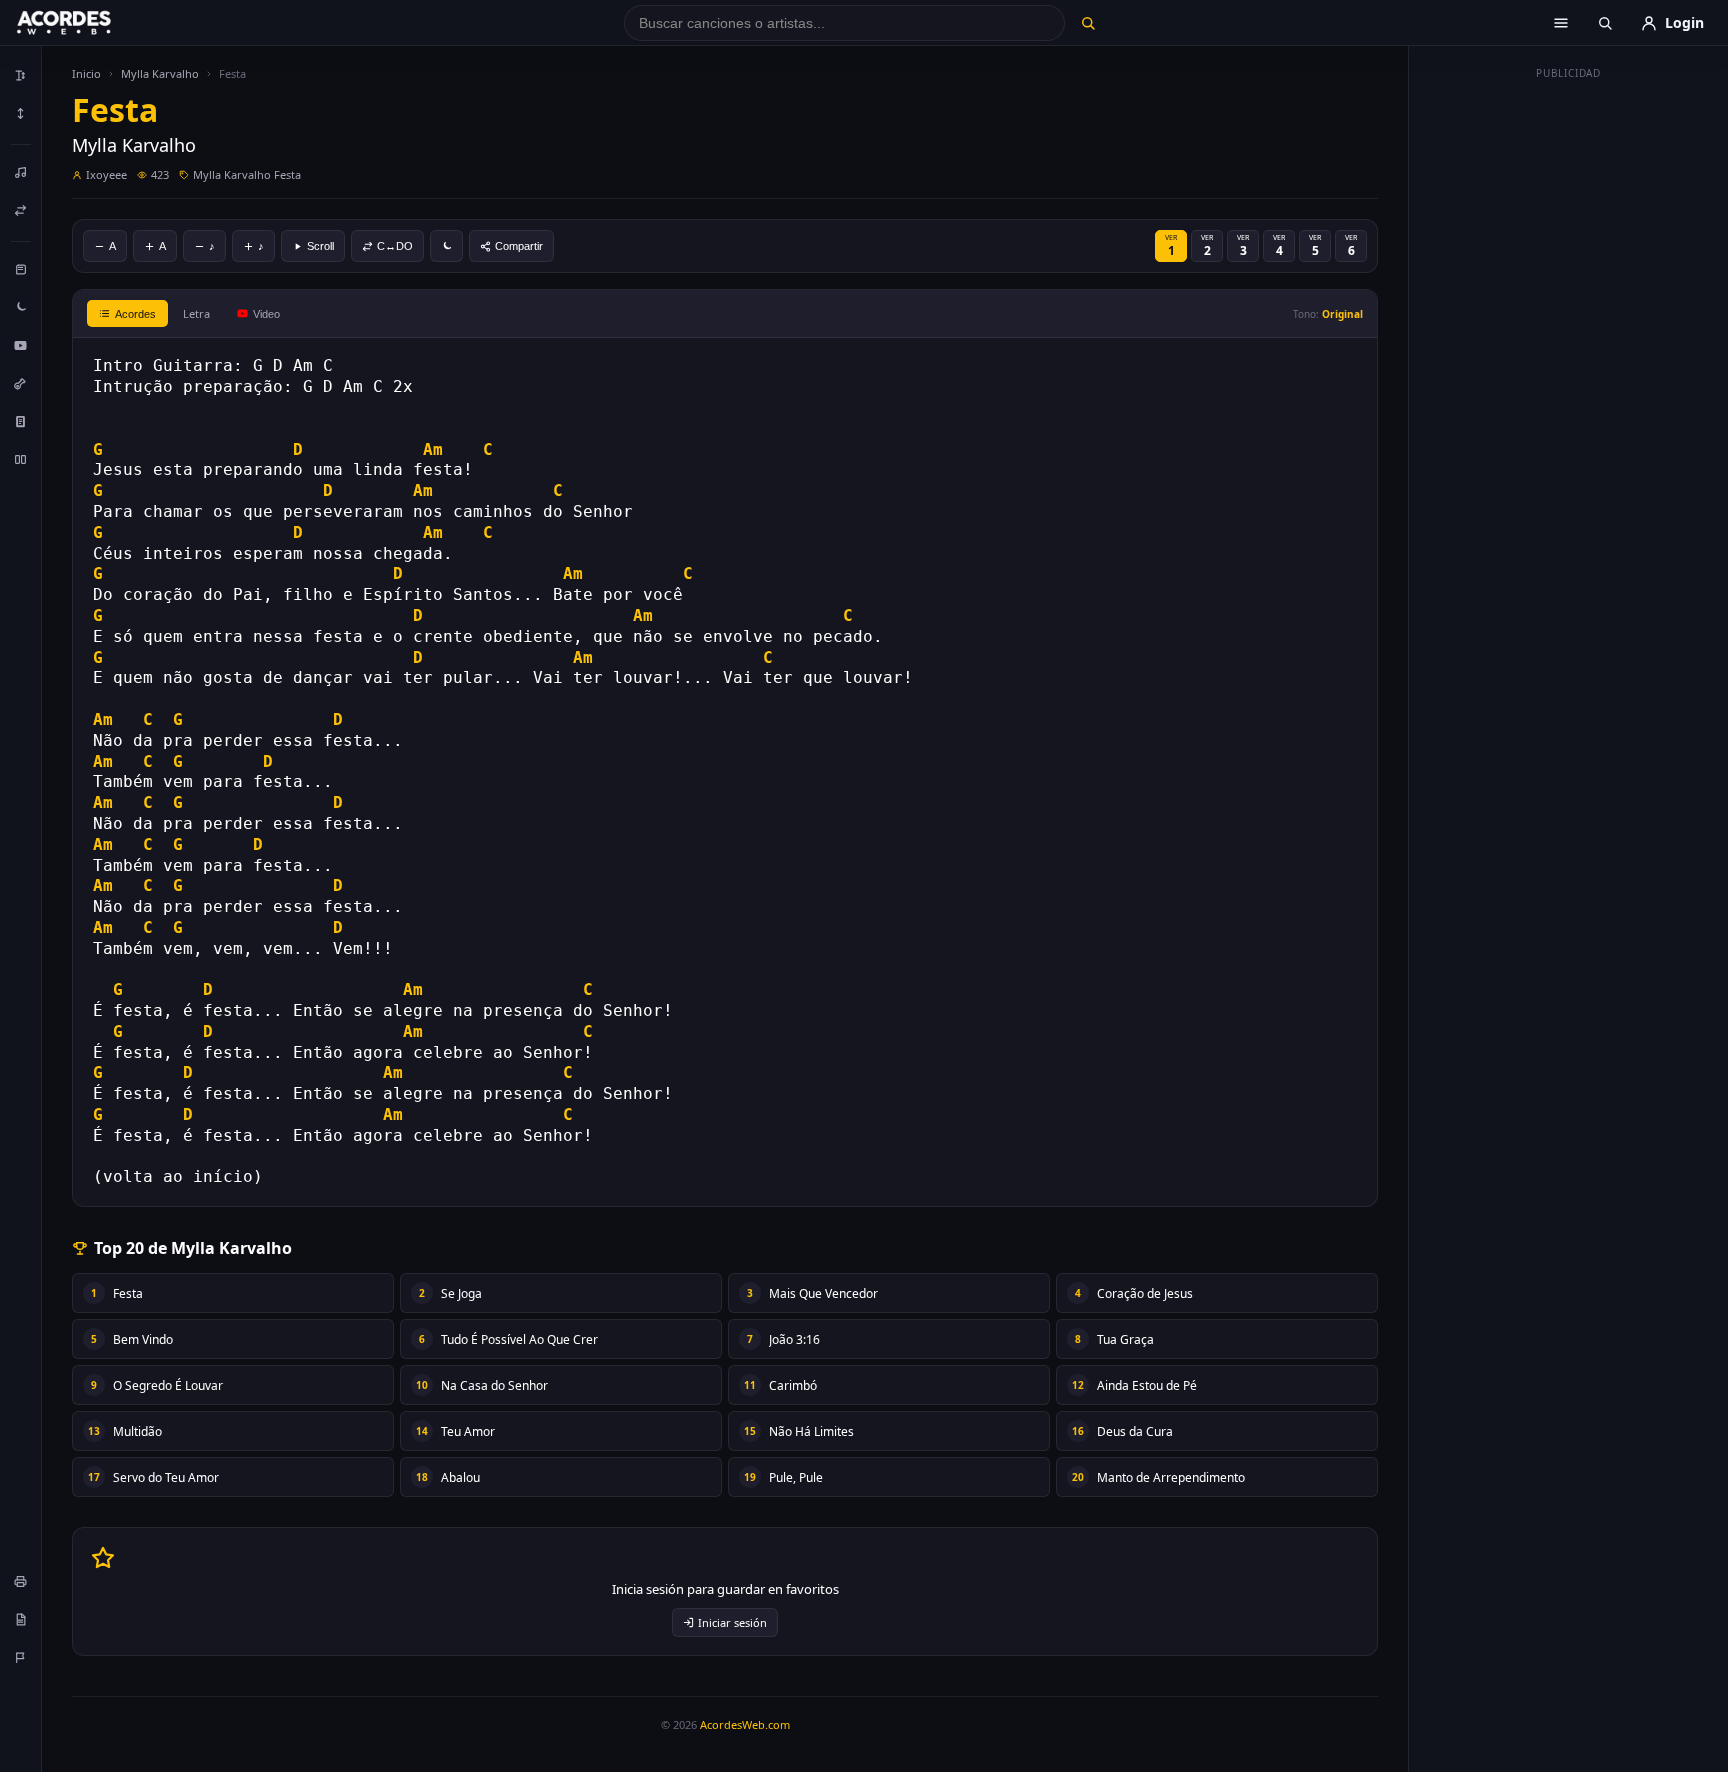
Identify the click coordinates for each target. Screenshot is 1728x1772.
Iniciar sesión (732, 1622)
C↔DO (395, 246)
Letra (196, 313)
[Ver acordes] (21, 421)
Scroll (320, 246)
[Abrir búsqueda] (1605, 23)
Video (266, 314)
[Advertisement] (1569, 388)
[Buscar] (1087, 23)
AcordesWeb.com (745, 1724)
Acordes (135, 314)
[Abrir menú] (1561, 23)
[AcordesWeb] (89, 23)
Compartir (519, 246)
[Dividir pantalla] (21, 459)
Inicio (86, 73)
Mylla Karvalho (160, 73)
